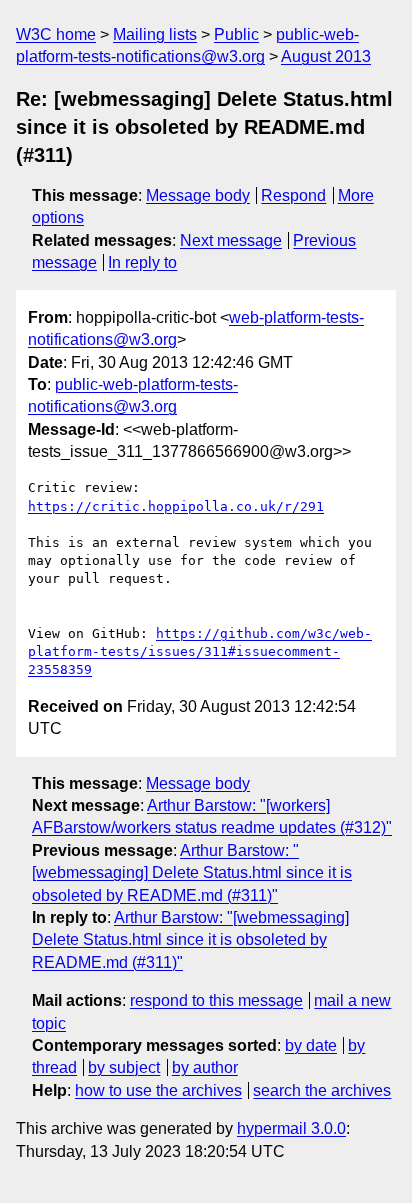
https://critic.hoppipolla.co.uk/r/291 (176, 506)
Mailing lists (155, 34)
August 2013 (326, 56)
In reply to (142, 262)
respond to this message (216, 1000)
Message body (198, 195)
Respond (293, 195)
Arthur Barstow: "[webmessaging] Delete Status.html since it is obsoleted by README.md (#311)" (192, 873)
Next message (231, 240)
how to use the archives (158, 1090)
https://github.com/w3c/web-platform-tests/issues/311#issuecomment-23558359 (200, 651)
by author (205, 1067)
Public (236, 34)
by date (311, 1045)
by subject (124, 1067)
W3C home (56, 34)
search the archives (322, 1090)
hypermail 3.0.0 (291, 1128)
